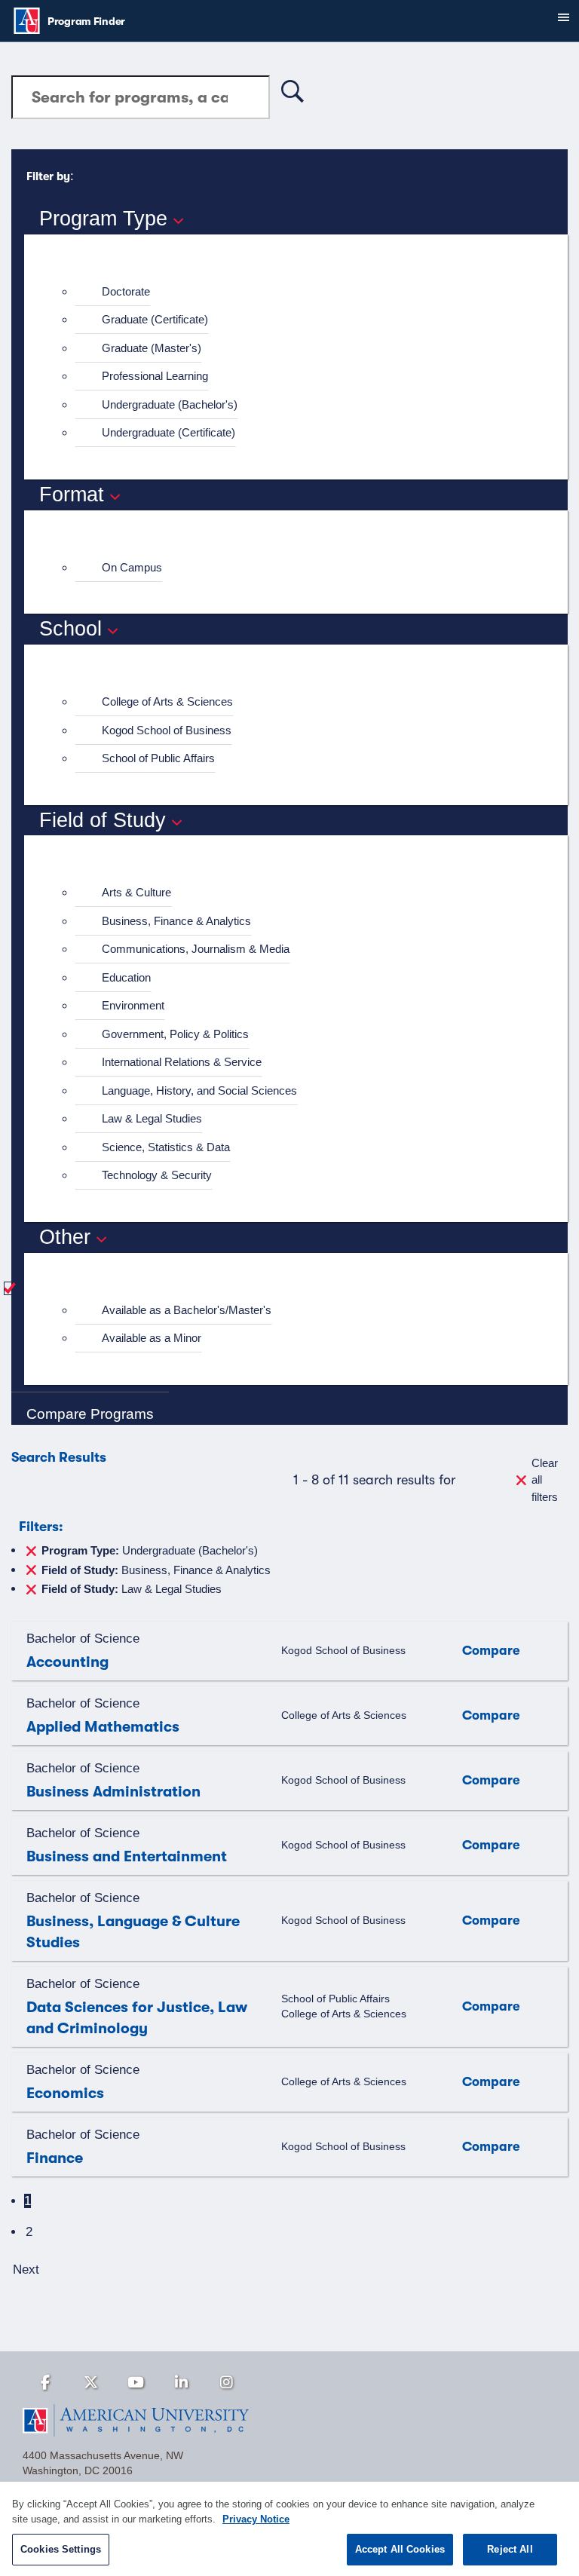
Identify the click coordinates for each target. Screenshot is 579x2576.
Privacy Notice (256, 2519)
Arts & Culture (136, 892)
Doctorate (126, 291)
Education (126, 977)
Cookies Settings (61, 2549)
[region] (289, 2529)
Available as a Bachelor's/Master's (187, 1310)
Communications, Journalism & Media (196, 949)
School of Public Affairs (158, 758)
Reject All (510, 2549)
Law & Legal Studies (152, 1118)
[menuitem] (302, 292)
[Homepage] (289, 2421)
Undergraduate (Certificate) (168, 432)
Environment (133, 1005)
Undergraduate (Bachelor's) (170, 404)
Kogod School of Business (167, 730)
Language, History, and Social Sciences (199, 1090)
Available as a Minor (152, 1338)
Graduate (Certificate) (155, 319)
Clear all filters (545, 1480)
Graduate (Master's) (152, 348)
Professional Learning (155, 376)
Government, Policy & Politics (175, 1034)
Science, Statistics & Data (166, 1147)
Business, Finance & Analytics (176, 921)
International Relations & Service (182, 1062)
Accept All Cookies (400, 2549)
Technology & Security (157, 1175)
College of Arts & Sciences (167, 701)
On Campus (132, 567)
